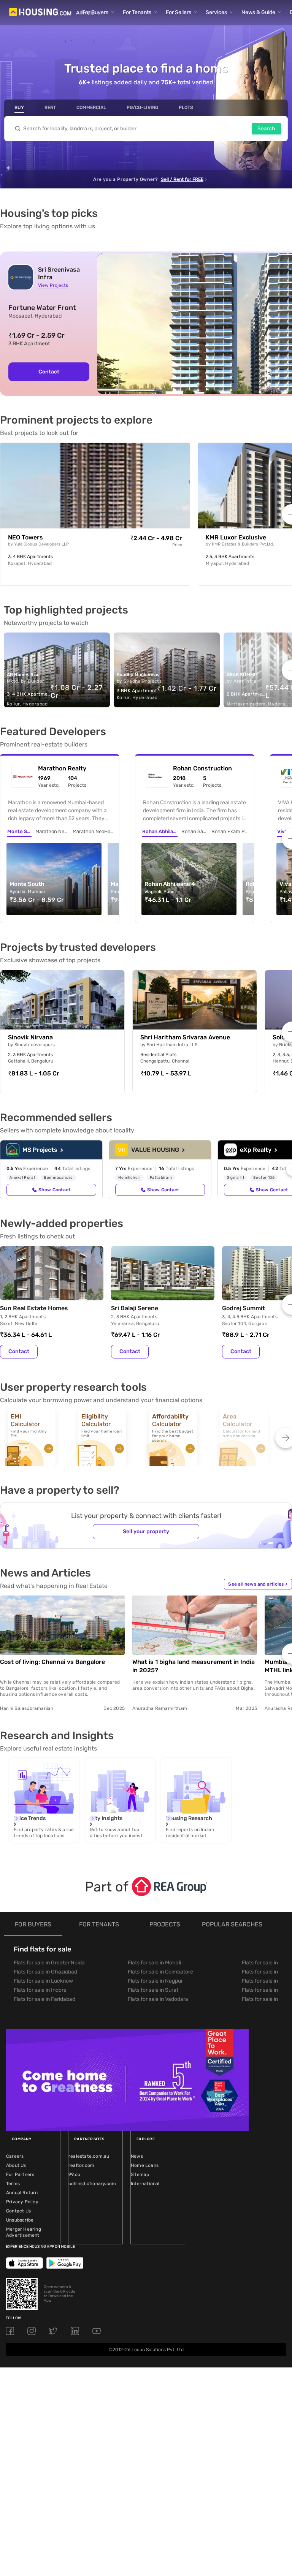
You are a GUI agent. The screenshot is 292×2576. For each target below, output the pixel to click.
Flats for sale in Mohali (154, 1963)
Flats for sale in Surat (153, 1990)
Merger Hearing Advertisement (24, 2232)
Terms (13, 2184)
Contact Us (18, 2211)
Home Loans (145, 2165)
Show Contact (54, 1190)
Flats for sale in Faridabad (44, 1999)
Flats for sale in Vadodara (158, 1999)
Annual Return (22, 2193)
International (145, 2184)
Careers (15, 2156)
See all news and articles (258, 1584)
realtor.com (81, 2165)
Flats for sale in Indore (40, 1990)
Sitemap (140, 2174)
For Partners (20, 2174)
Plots (186, 108)
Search (266, 129)
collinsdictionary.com (92, 2184)
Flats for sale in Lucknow (43, 1981)
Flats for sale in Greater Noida (49, 1963)
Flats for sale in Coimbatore (160, 1972)
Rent (50, 108)
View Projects (53, 285)
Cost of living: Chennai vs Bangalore (52, 1662)
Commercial (91, 108)
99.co (74, 2174)
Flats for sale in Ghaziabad (45, 1972)
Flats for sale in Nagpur (155, 1981)
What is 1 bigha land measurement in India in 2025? (194, 1666)
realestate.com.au (89, 2156)
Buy (19, 108)
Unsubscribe (20, 2220)
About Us (16, 2165)
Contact (49, 372)
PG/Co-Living (142, 108)
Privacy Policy (22, 2202)
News (137, 2156)
